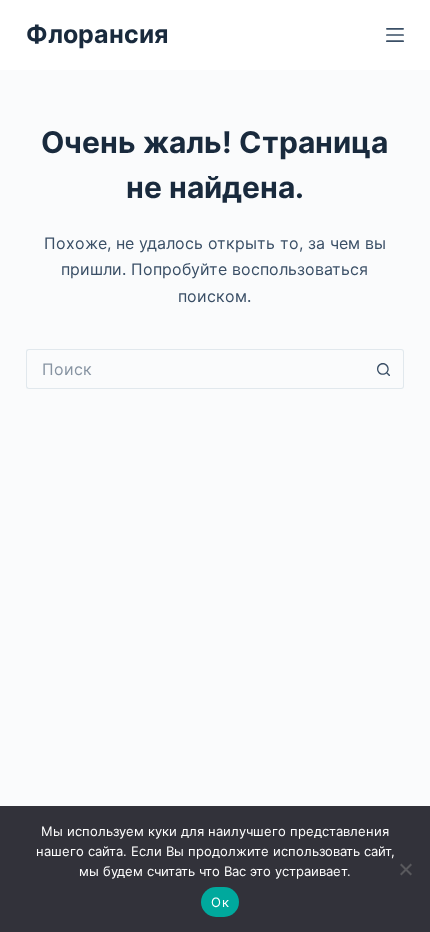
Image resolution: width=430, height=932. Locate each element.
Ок (220, 902)
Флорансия (97, 34)
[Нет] (405, 869)
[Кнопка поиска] (384, 369)
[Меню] (395, 35)
